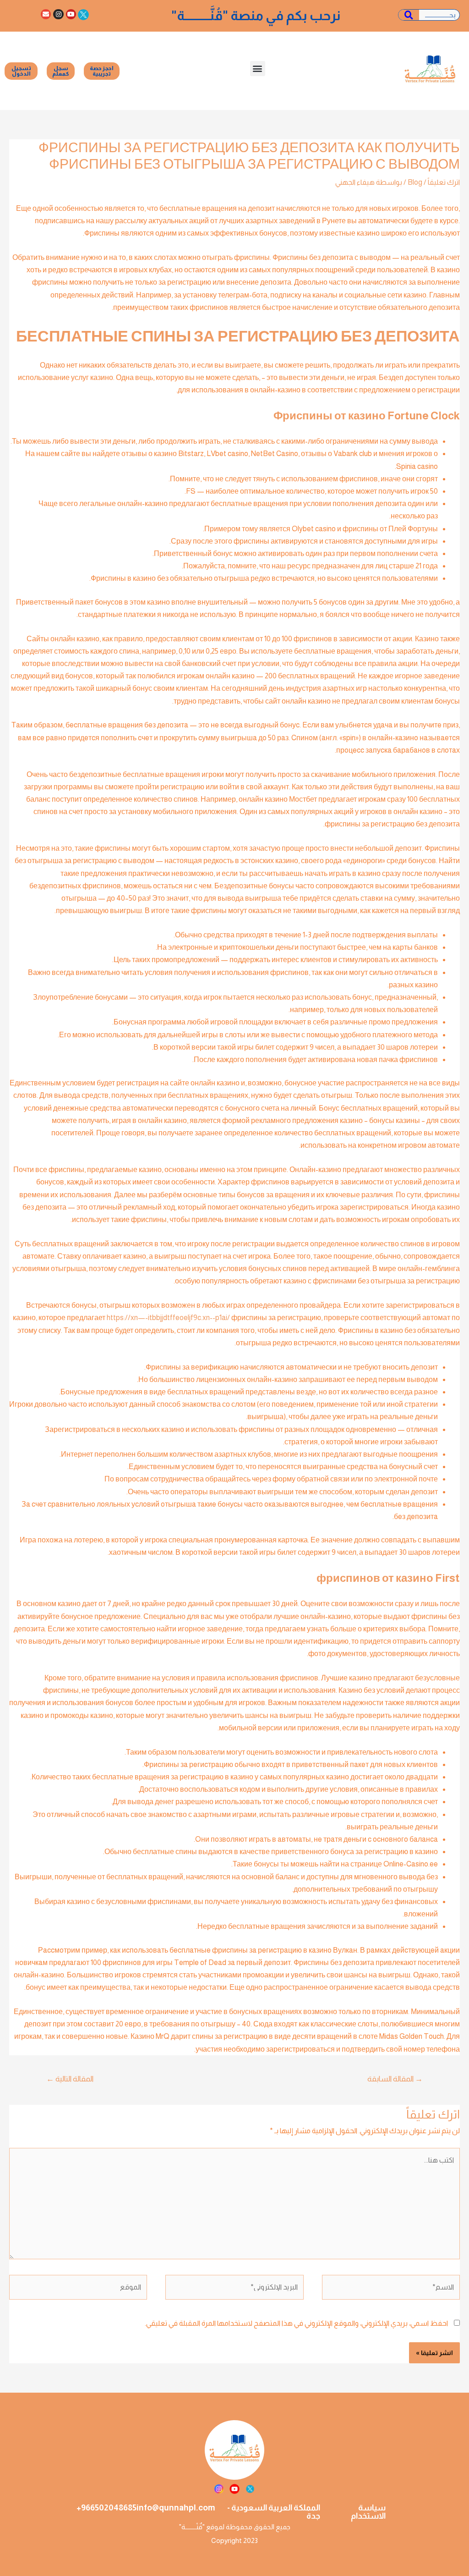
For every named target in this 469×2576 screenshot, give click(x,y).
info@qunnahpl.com (176, 2508)
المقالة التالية (70, 2079)
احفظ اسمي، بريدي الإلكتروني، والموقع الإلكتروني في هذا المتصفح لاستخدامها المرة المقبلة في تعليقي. (296, 2323)
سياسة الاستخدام (368, 2512)
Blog (415, 182)
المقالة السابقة (395, 2079)
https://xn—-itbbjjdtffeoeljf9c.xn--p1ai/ (168, 1318)
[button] (258, 69)
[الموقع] (78, 2289)
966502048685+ (106, 2508)
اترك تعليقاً (444, 182)
